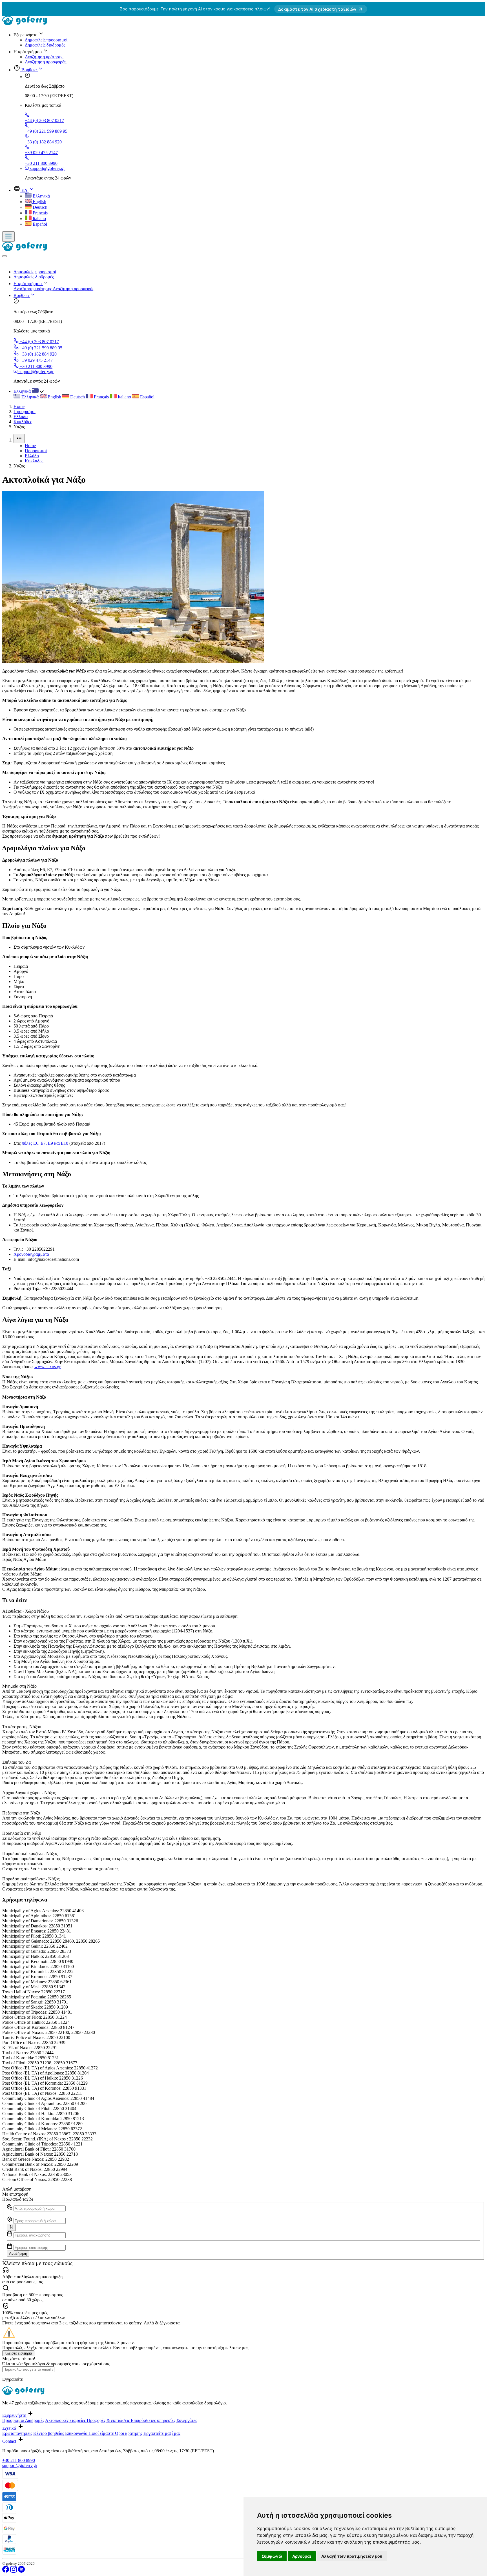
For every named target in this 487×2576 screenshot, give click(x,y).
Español (39, 224)
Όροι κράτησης (129, 2433)
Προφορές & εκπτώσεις (109, 2420)
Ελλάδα (21, 417)
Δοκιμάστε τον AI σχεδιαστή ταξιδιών (317, 9)
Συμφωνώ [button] (272, 2556)
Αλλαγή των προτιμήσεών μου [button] (352, 2556)
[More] (19, 439)
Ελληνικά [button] (23, 391)
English (39, 202)
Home (19, 406)
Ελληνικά (41, 196)
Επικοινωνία (77, 2433)
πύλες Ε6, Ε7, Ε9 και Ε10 (45, 1143)
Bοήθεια (22, 295)
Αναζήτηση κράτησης (44, 57)
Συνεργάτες (187, 2420)
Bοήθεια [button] (29, 70)
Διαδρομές (35, 2420)
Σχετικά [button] (10, 2428)
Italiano (39, 218)
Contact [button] (10, 2441)
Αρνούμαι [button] (302, 2556)
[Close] (5, 256)
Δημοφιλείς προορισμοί (46, 40)
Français (40, 213)
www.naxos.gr (47, 1367)
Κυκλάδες (23, 422)
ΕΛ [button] (25, 190)
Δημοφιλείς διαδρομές (45, 45)
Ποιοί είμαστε (102, 2433)
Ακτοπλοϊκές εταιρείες (66, 2420)
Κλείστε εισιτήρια (18, 2353)
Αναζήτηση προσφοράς (46, 62)
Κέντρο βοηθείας (49, 2433)
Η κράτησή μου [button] (28, 284)
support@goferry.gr (20, 2465)
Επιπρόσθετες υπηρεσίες (154, 2420)
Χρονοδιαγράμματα (31, 1254)
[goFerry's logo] (26, 24)
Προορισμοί (25, 411)
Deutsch (39, 207)
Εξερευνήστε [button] (15, 2415)
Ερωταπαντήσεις (18, 2433)
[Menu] (8, 237)
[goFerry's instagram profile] (14, 2571)
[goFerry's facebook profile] (6, 2571)
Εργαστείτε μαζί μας (162, 2433)
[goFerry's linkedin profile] (21, 2571)
